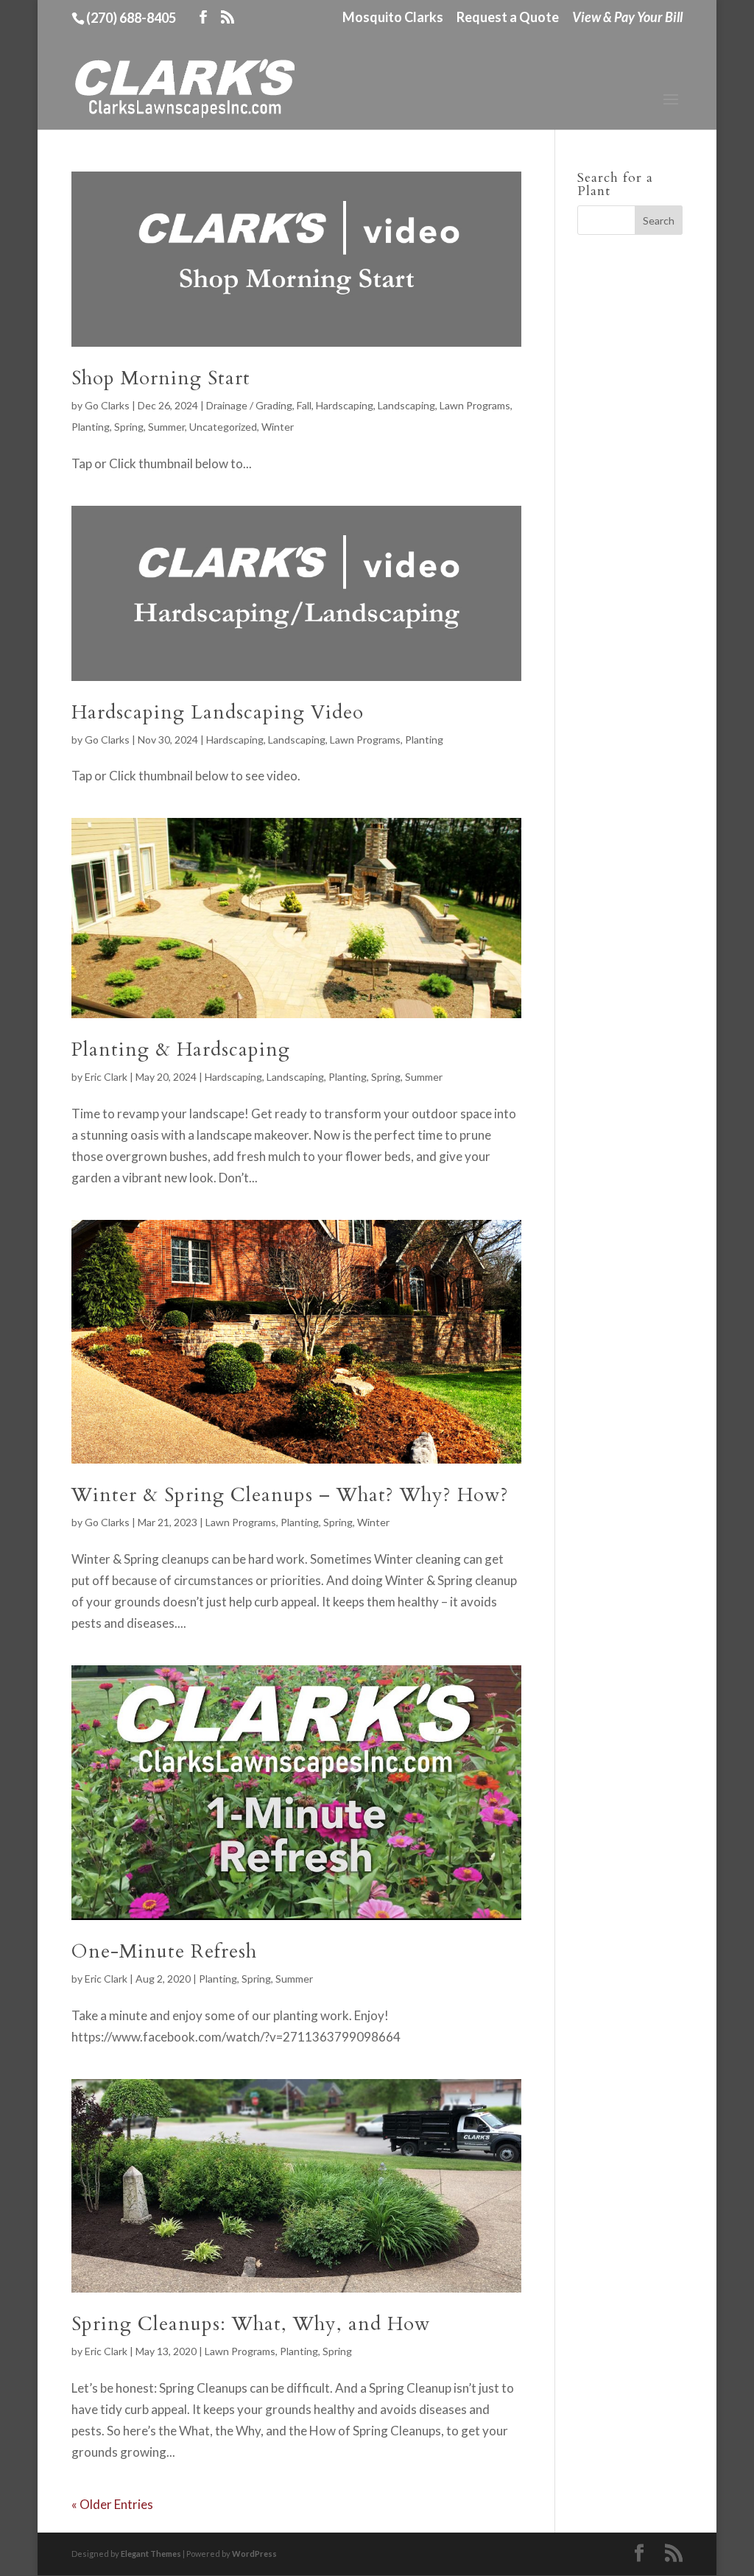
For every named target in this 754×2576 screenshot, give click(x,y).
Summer (166, 427)
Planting (91, 427)
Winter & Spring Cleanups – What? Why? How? (290, 1495)
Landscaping (406, 405)
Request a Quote (508, 18)
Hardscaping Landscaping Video (218, 712)
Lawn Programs (475, 405)
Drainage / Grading (249, 405)
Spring (129, 427)
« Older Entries (112, 2504)
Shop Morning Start (161, 378)
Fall (304, 405)
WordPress (254, 2554)
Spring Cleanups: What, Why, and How (251, 2324)
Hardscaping (345, 405)
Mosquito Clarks (393, 18)
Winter (278, 427)
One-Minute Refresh (164, 1951)
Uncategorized (223, 427)
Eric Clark (106, 1077)
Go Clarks (107, 405)
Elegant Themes (151, 2554)
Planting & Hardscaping (181, 1049)
